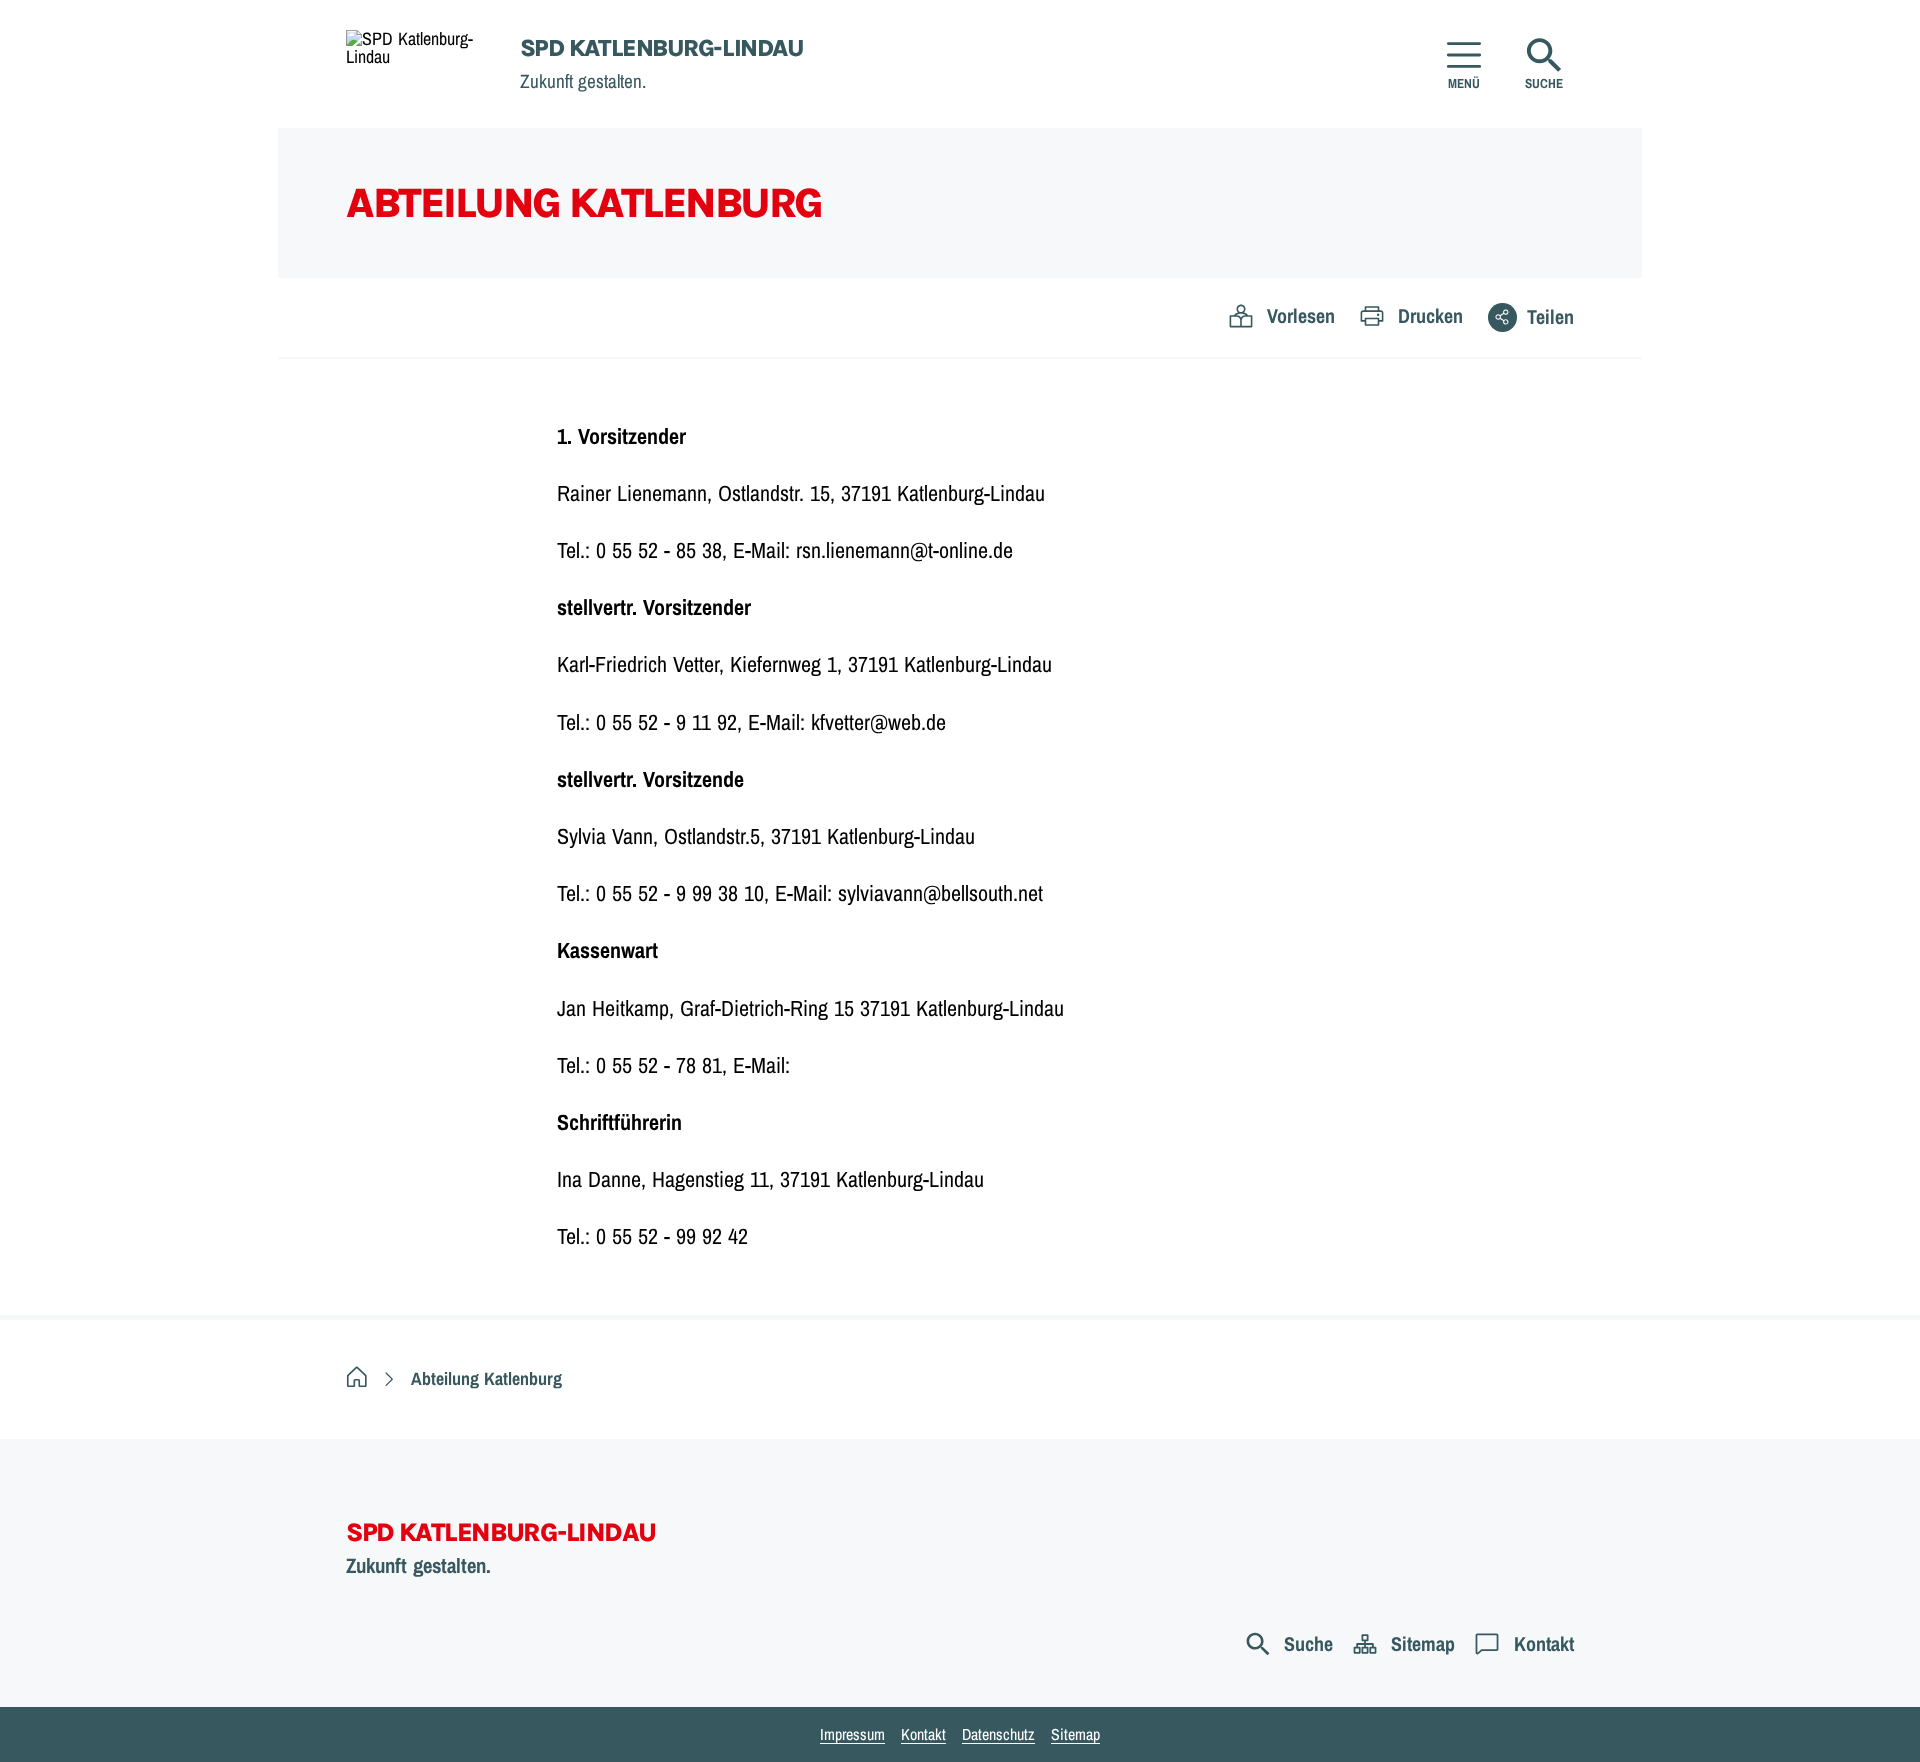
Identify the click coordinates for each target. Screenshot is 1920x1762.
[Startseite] (357, 1378)
